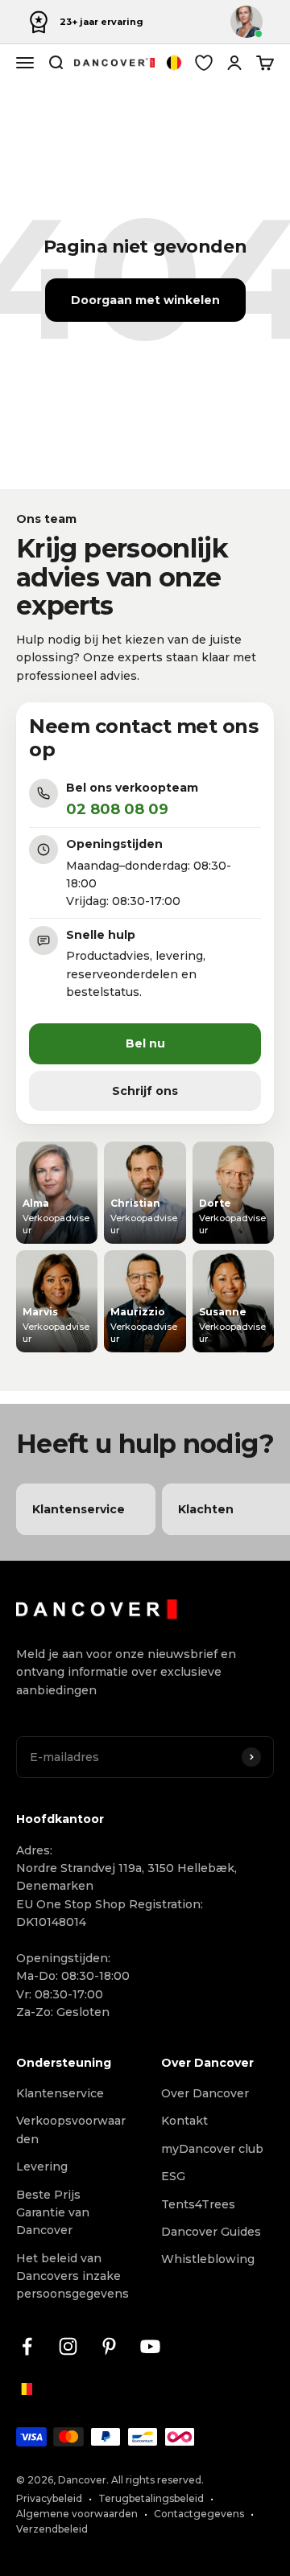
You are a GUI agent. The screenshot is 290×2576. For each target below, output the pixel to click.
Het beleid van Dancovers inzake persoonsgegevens (72, 2276)
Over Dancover (205, 2093)
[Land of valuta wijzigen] (174, 63)
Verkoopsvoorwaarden (71, 2130)
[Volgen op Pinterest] (109, 2346)
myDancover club (212, 2149)
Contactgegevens (199, 2514)
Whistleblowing (208, 2259)
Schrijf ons (145, 1091)
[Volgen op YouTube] (150, 2346)
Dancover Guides (211, 2232)
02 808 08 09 (117, 809)
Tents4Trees (198, 2204)
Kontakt (184, 2121)
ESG (173, 2176)
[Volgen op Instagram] (68, 2346)
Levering (42, 2167)
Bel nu (145, 1043)
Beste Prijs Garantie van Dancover (53, 2213)
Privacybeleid (49, 2498)
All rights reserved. (157, 2480)
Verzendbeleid (52, 2529)
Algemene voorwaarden (77, 2514)
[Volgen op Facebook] (27, 2346)
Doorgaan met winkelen (145, 300)
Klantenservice (60, 2093)
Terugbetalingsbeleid (151, 2498)
